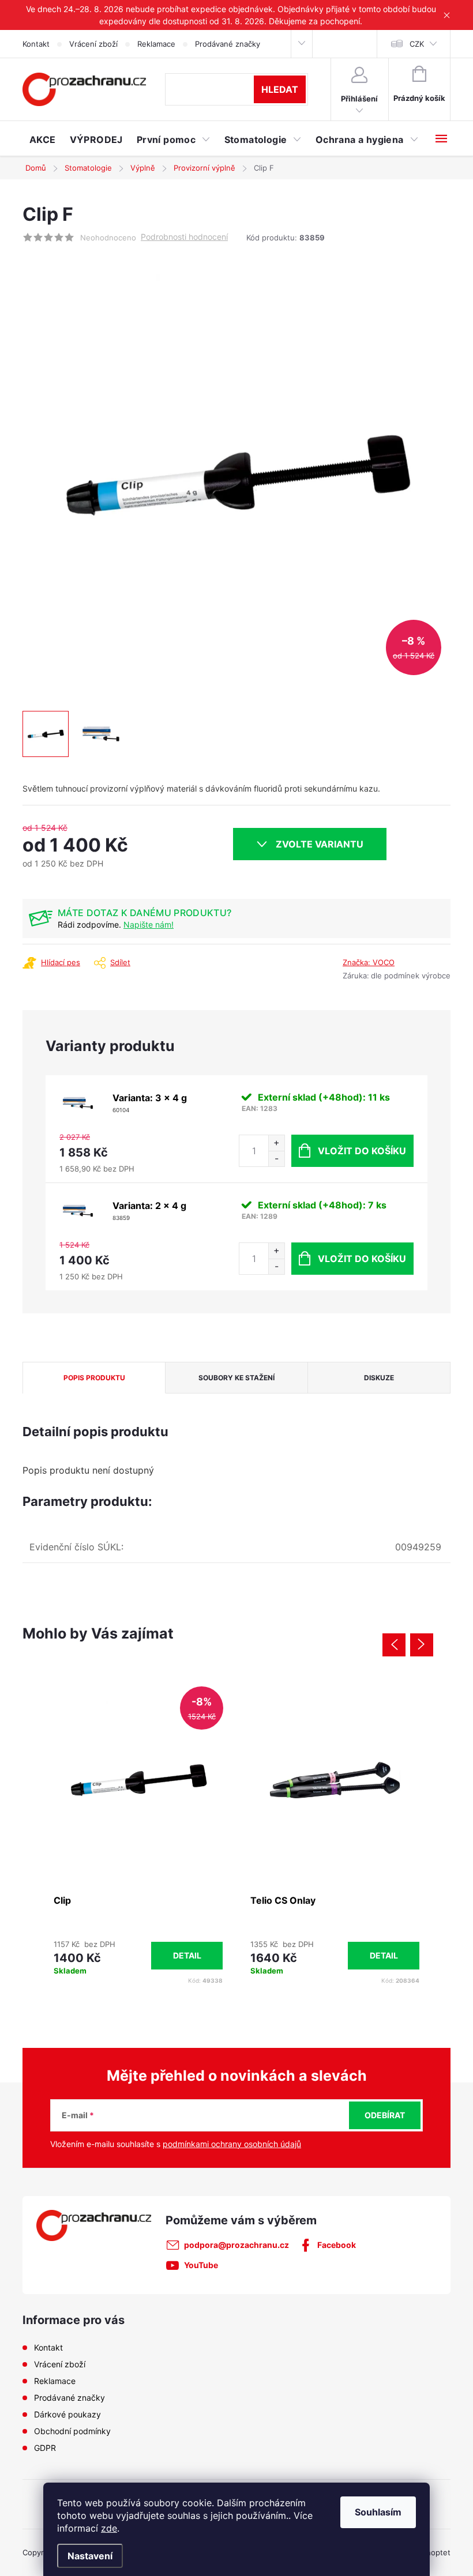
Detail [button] (187, 1955)
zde (109, 2528)
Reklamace (156, 44)
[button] (138, 1955)
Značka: (369, 962)
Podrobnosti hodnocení (184, 237)
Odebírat (385, 2115)
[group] (138, 1834)
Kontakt (36, 44)
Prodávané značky (228, 44)
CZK (417, 44)
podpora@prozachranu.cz (236, 2245)
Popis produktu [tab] (94, 1378)
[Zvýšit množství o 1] (276, 1143)
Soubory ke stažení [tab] (236, 1378)
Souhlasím (378, 2512)
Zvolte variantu (320, 844)
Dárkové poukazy (67, 2414)
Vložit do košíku (362, 1151)
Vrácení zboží (93, 44)
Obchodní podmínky (72, 2431)
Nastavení (90, 2556)
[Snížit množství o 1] (276, 1159)
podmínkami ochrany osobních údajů (232, 2144)
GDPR (45, 2448)
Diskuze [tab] (379, 1378)
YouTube (201, 2265)
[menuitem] (43, 140)
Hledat (280, 89)
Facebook (337, 2245)
